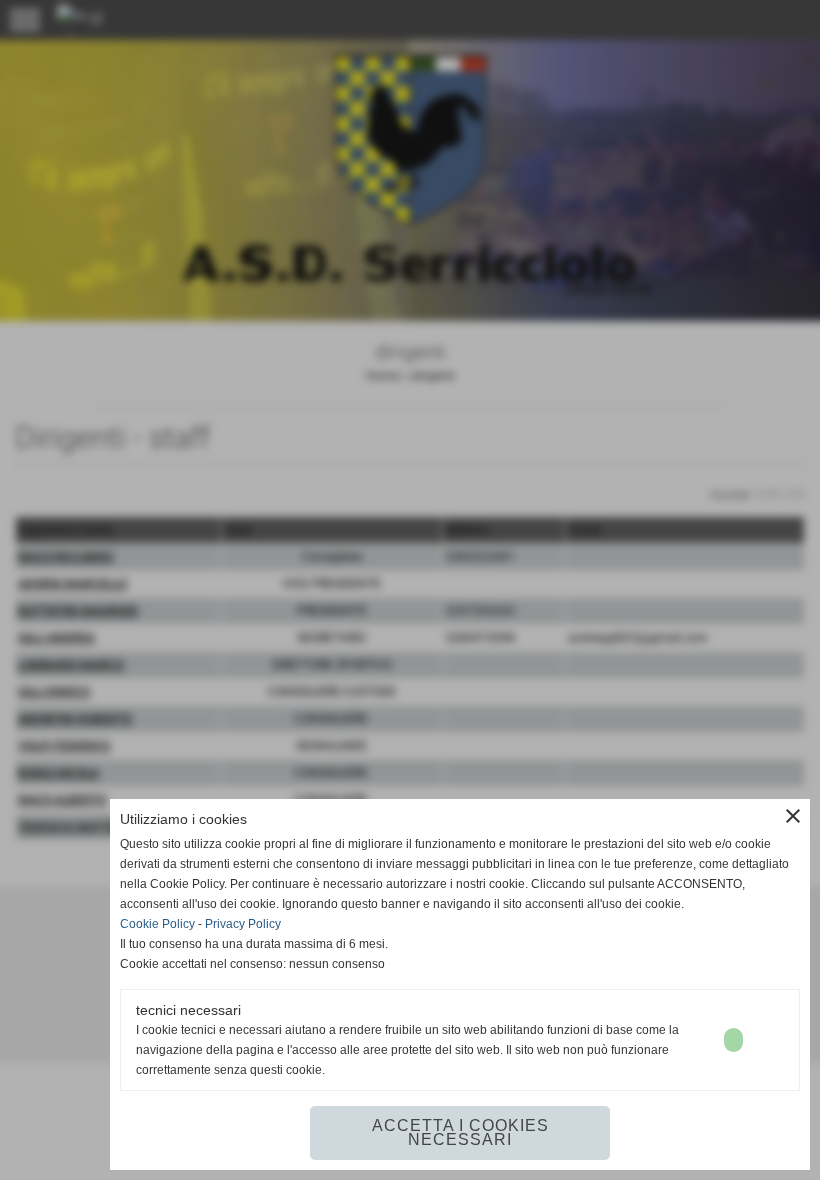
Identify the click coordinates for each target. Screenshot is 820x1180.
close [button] (793, 816)
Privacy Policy (243, 924)
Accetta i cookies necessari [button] (460, 1132)
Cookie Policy (157, 924)
